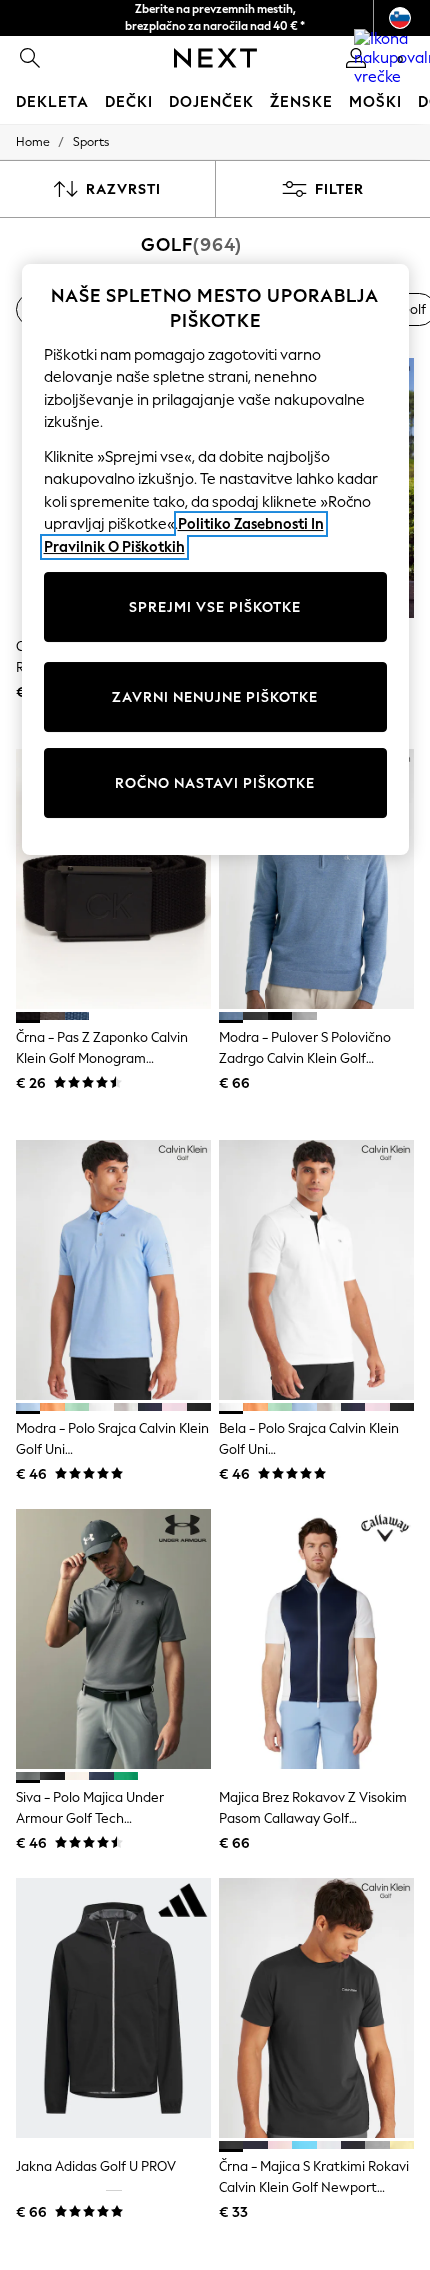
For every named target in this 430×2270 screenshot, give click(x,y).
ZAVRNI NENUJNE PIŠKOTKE (215, 697)
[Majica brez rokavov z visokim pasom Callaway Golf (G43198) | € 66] (316, 1639)
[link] (30, 58)
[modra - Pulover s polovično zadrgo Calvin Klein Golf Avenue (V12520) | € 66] (316, 879)
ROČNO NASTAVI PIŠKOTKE (215, 783)
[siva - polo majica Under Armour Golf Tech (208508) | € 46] (113, 1639)
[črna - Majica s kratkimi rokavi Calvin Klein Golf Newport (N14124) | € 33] (316, 2008)
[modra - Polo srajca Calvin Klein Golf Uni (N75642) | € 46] (113, 1270)
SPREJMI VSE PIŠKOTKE (215, 607)
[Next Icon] (215, 58)
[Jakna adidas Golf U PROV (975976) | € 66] (113, 2008)
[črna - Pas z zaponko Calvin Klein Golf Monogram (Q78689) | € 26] (113, 879)
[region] (215, 560)
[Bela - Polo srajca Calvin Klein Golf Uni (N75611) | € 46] (316, 1270)
